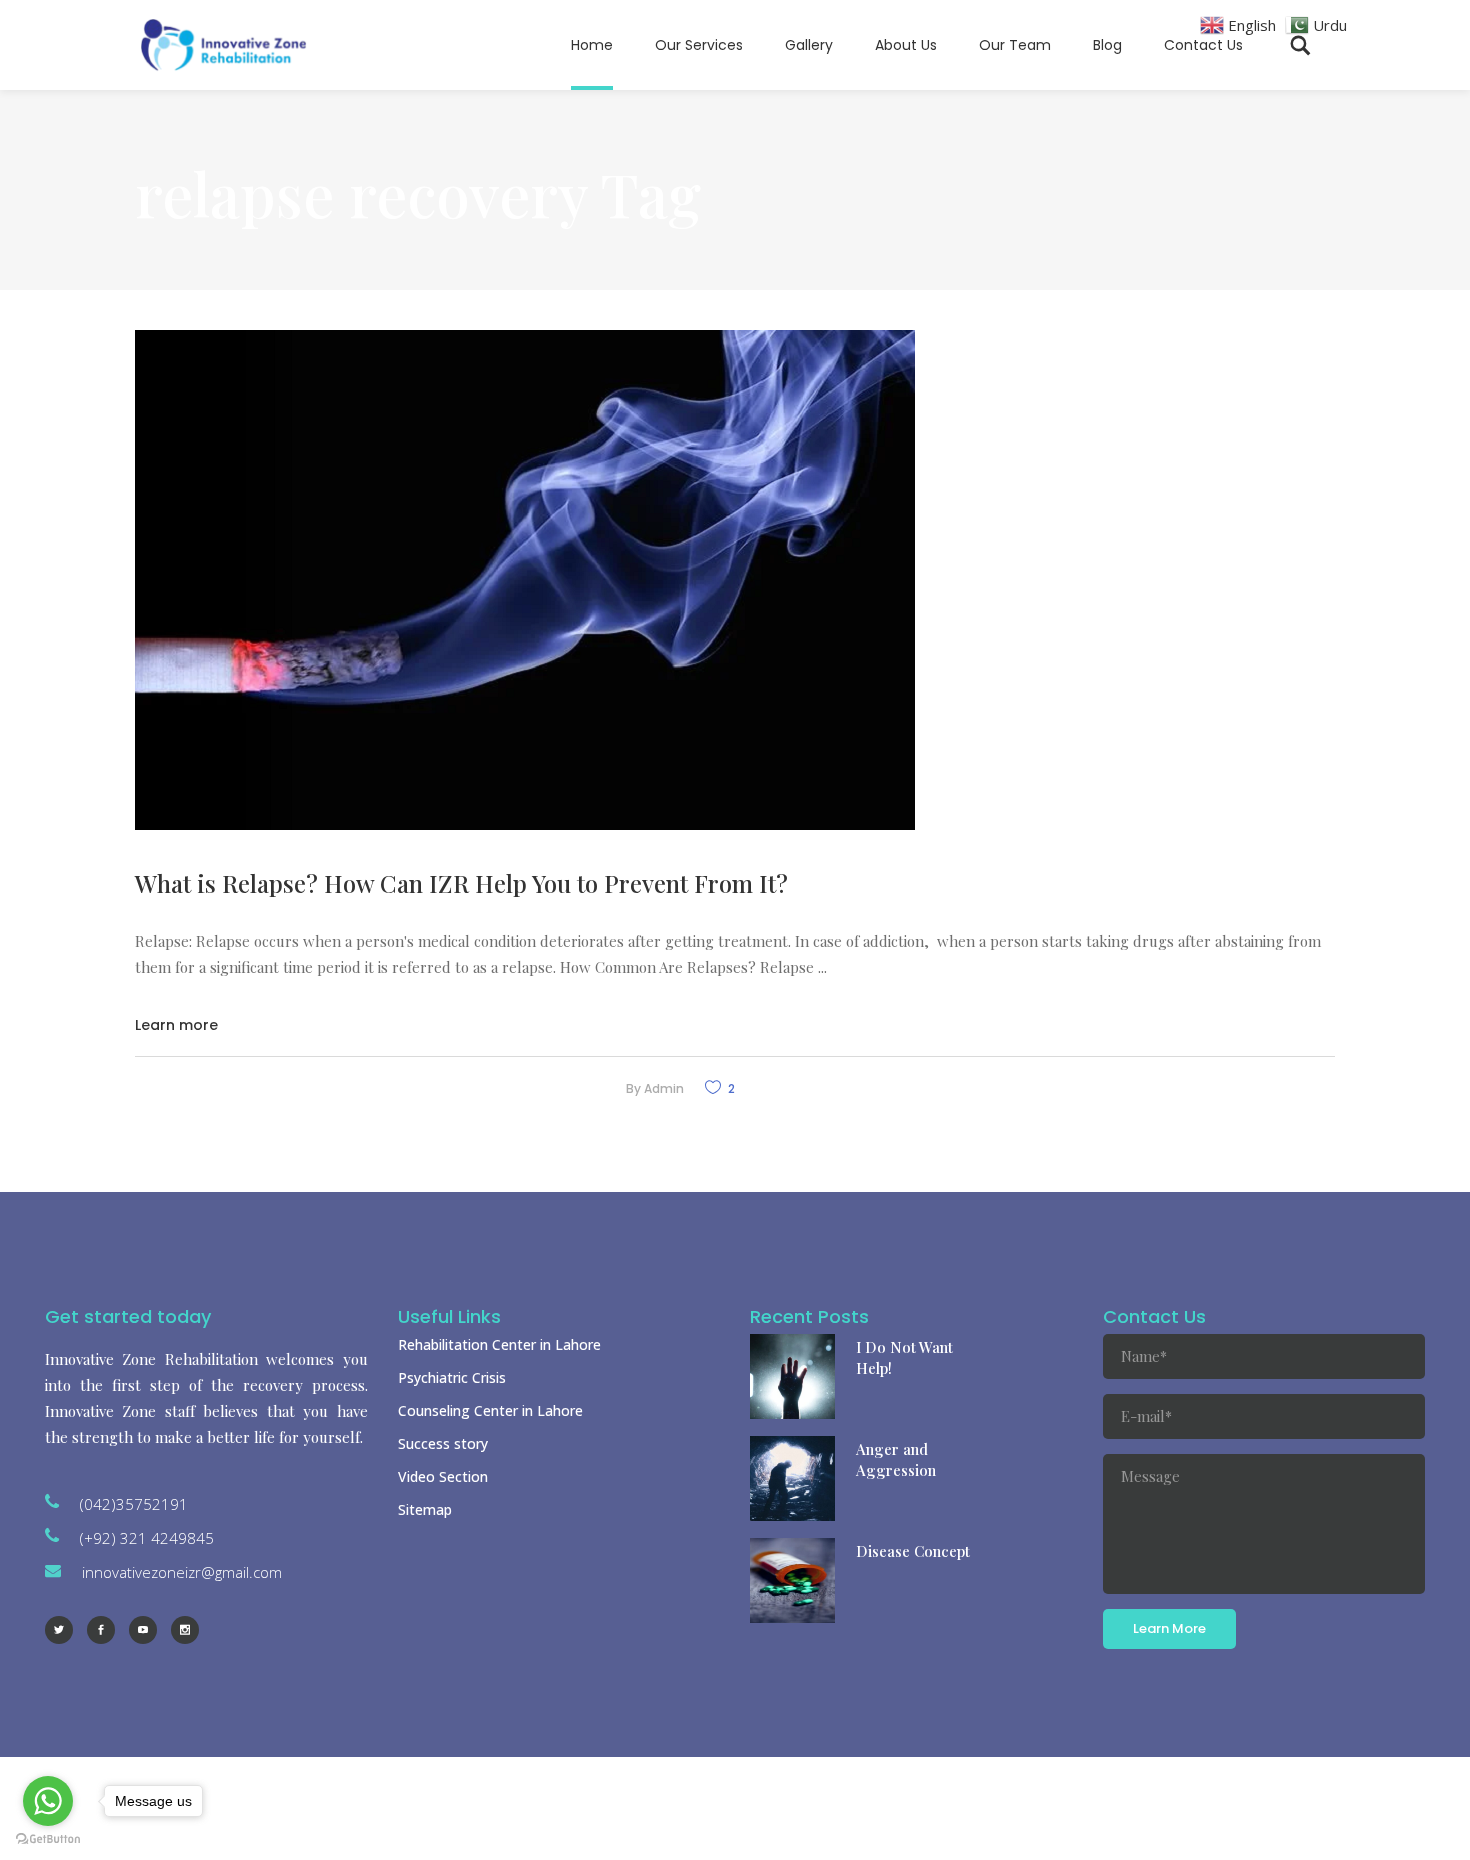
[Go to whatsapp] (48, 1801)
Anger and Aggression (896, 1460)
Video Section (443, 1476)
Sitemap (425, 1509)
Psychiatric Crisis (452, 1377)
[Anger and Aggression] (792, 1478)
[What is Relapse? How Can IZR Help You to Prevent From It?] (525, 580)
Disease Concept (913, 1551)
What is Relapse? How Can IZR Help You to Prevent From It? (461, 883)
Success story (443, 1443)
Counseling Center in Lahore (490, 1410)
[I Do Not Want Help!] (792, 1376)
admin (664, 1088)
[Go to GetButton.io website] (48, 1839)
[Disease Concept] (792, 1580)
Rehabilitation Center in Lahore (499, 1344)
